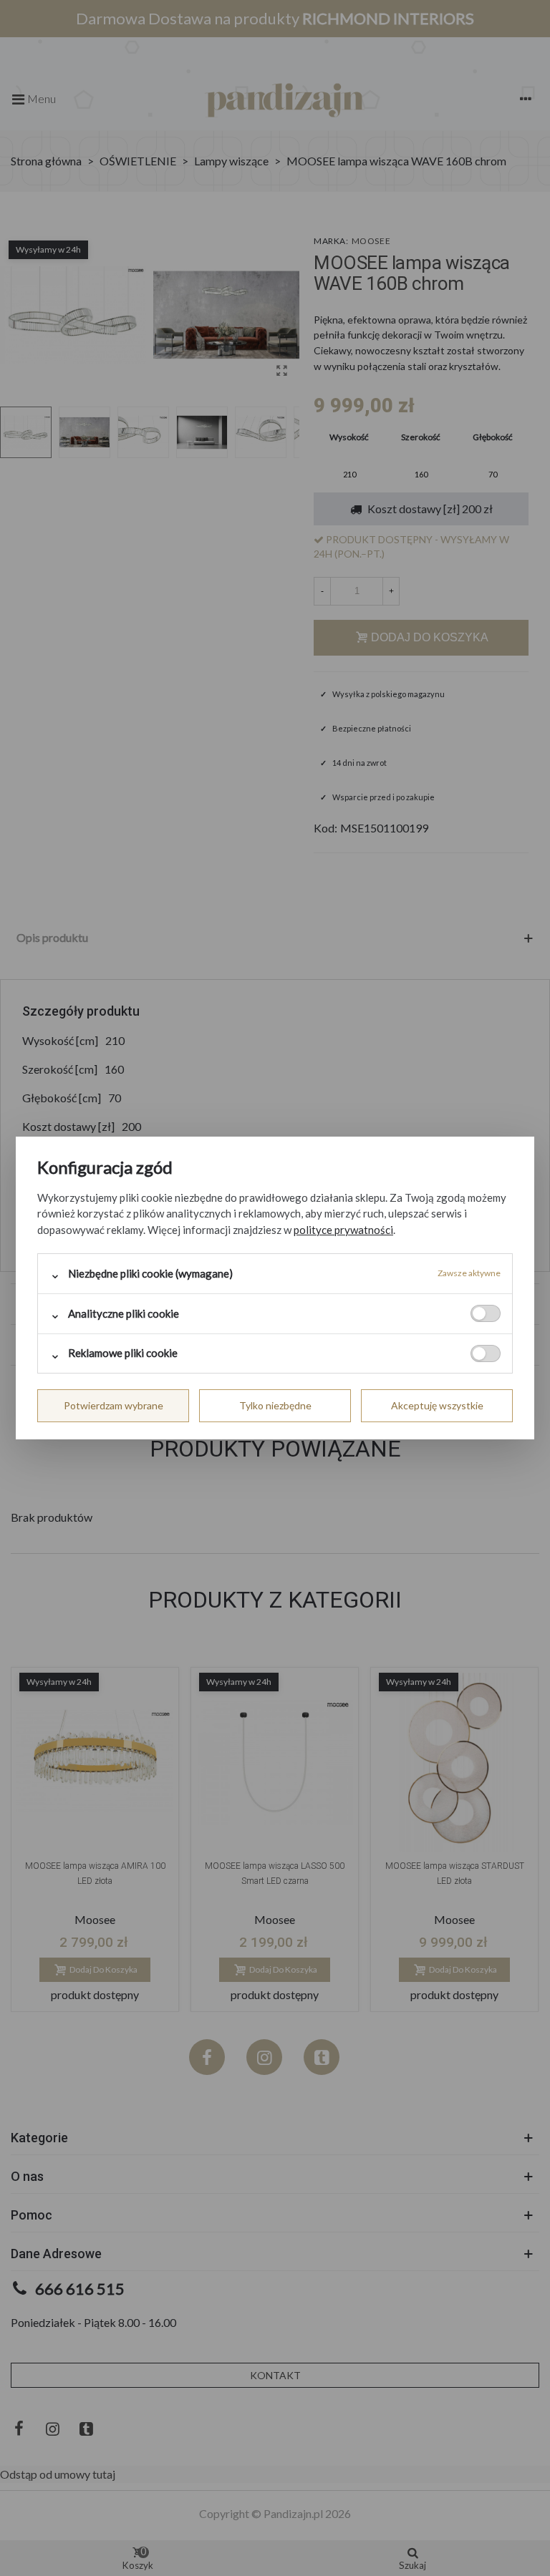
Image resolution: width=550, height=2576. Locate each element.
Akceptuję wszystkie (437, 1405)
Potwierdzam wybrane (114, 1405)
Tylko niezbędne (275, 1405)
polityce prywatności (343, 1230)
